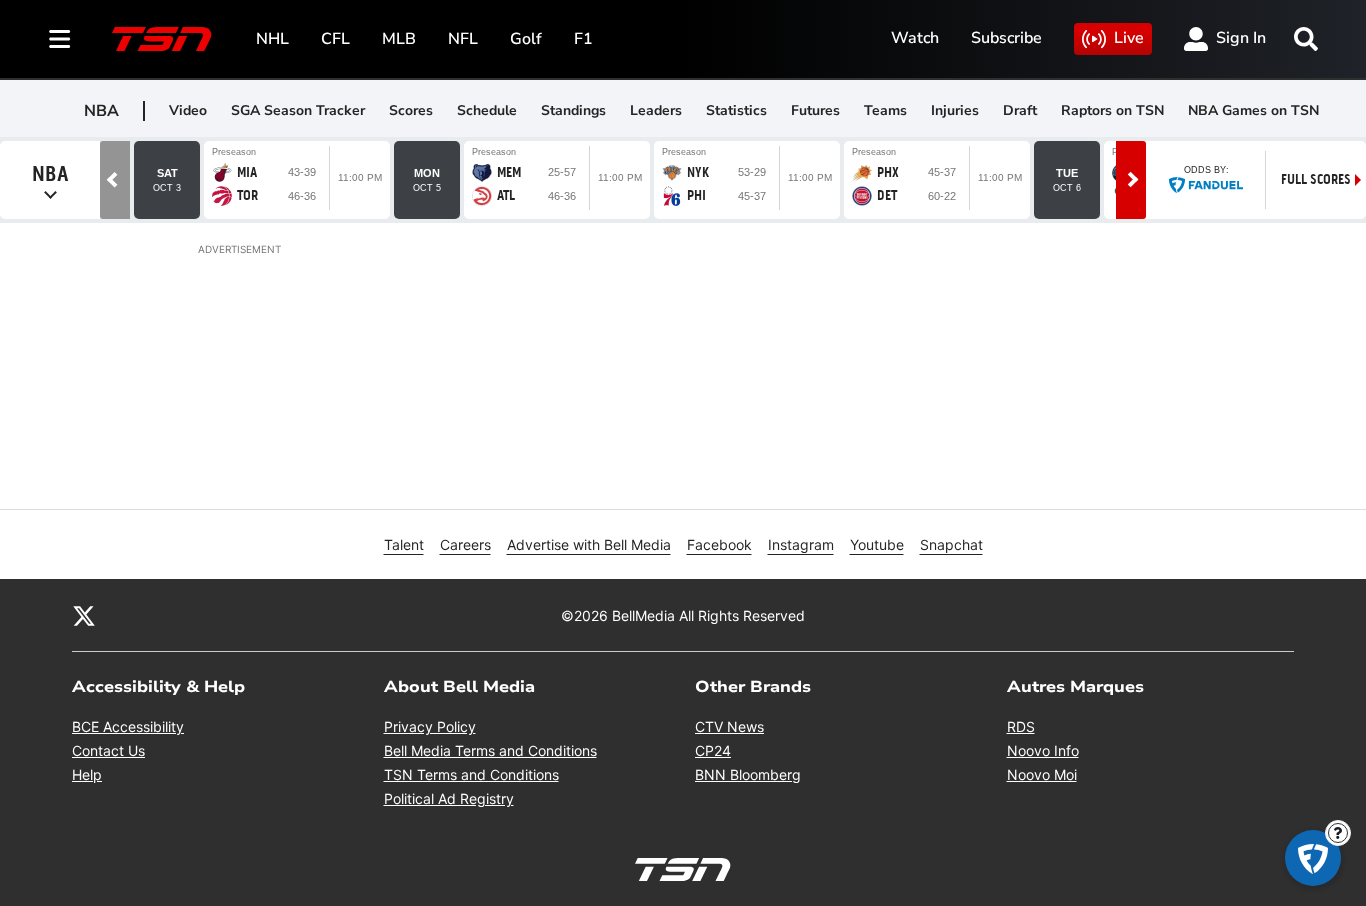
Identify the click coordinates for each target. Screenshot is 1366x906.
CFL (335, 39)
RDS (1021, 726)
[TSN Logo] (162, 39)
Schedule (487, 110)
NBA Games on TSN (1253, 110)
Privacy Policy (430, 726)
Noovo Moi (1042, 774)
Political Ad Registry (449, 798)
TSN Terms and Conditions (471, 774)
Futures (815, 110)
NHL (272, 39)
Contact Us (108, 750)
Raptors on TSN (1112, 110)
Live (1129, 38)
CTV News (729, 726)
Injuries (955, 110)
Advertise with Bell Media (589, 544)
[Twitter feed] (84, 615)
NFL (463, 39)
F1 (583, 39)
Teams (885, 110)
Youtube (877, 544)
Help (87, 774)
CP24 (713, 750)
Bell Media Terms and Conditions (490, 750)
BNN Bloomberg (748, 774)
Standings (573, 110)
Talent (404, 544)
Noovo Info (1043, 750)
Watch (915, 38)
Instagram (801, 544)
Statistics (736, 110)
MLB (399, 39)
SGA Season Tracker (298, 110)
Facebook (719, 544)
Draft (1020, 110)
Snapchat (951, 544)
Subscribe (1006, 38)
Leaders (656, 110)
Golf (526, 39)
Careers (465, 544)
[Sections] (60, 39)
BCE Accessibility (128, 726)
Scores (411, 110)
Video (188, 110)
